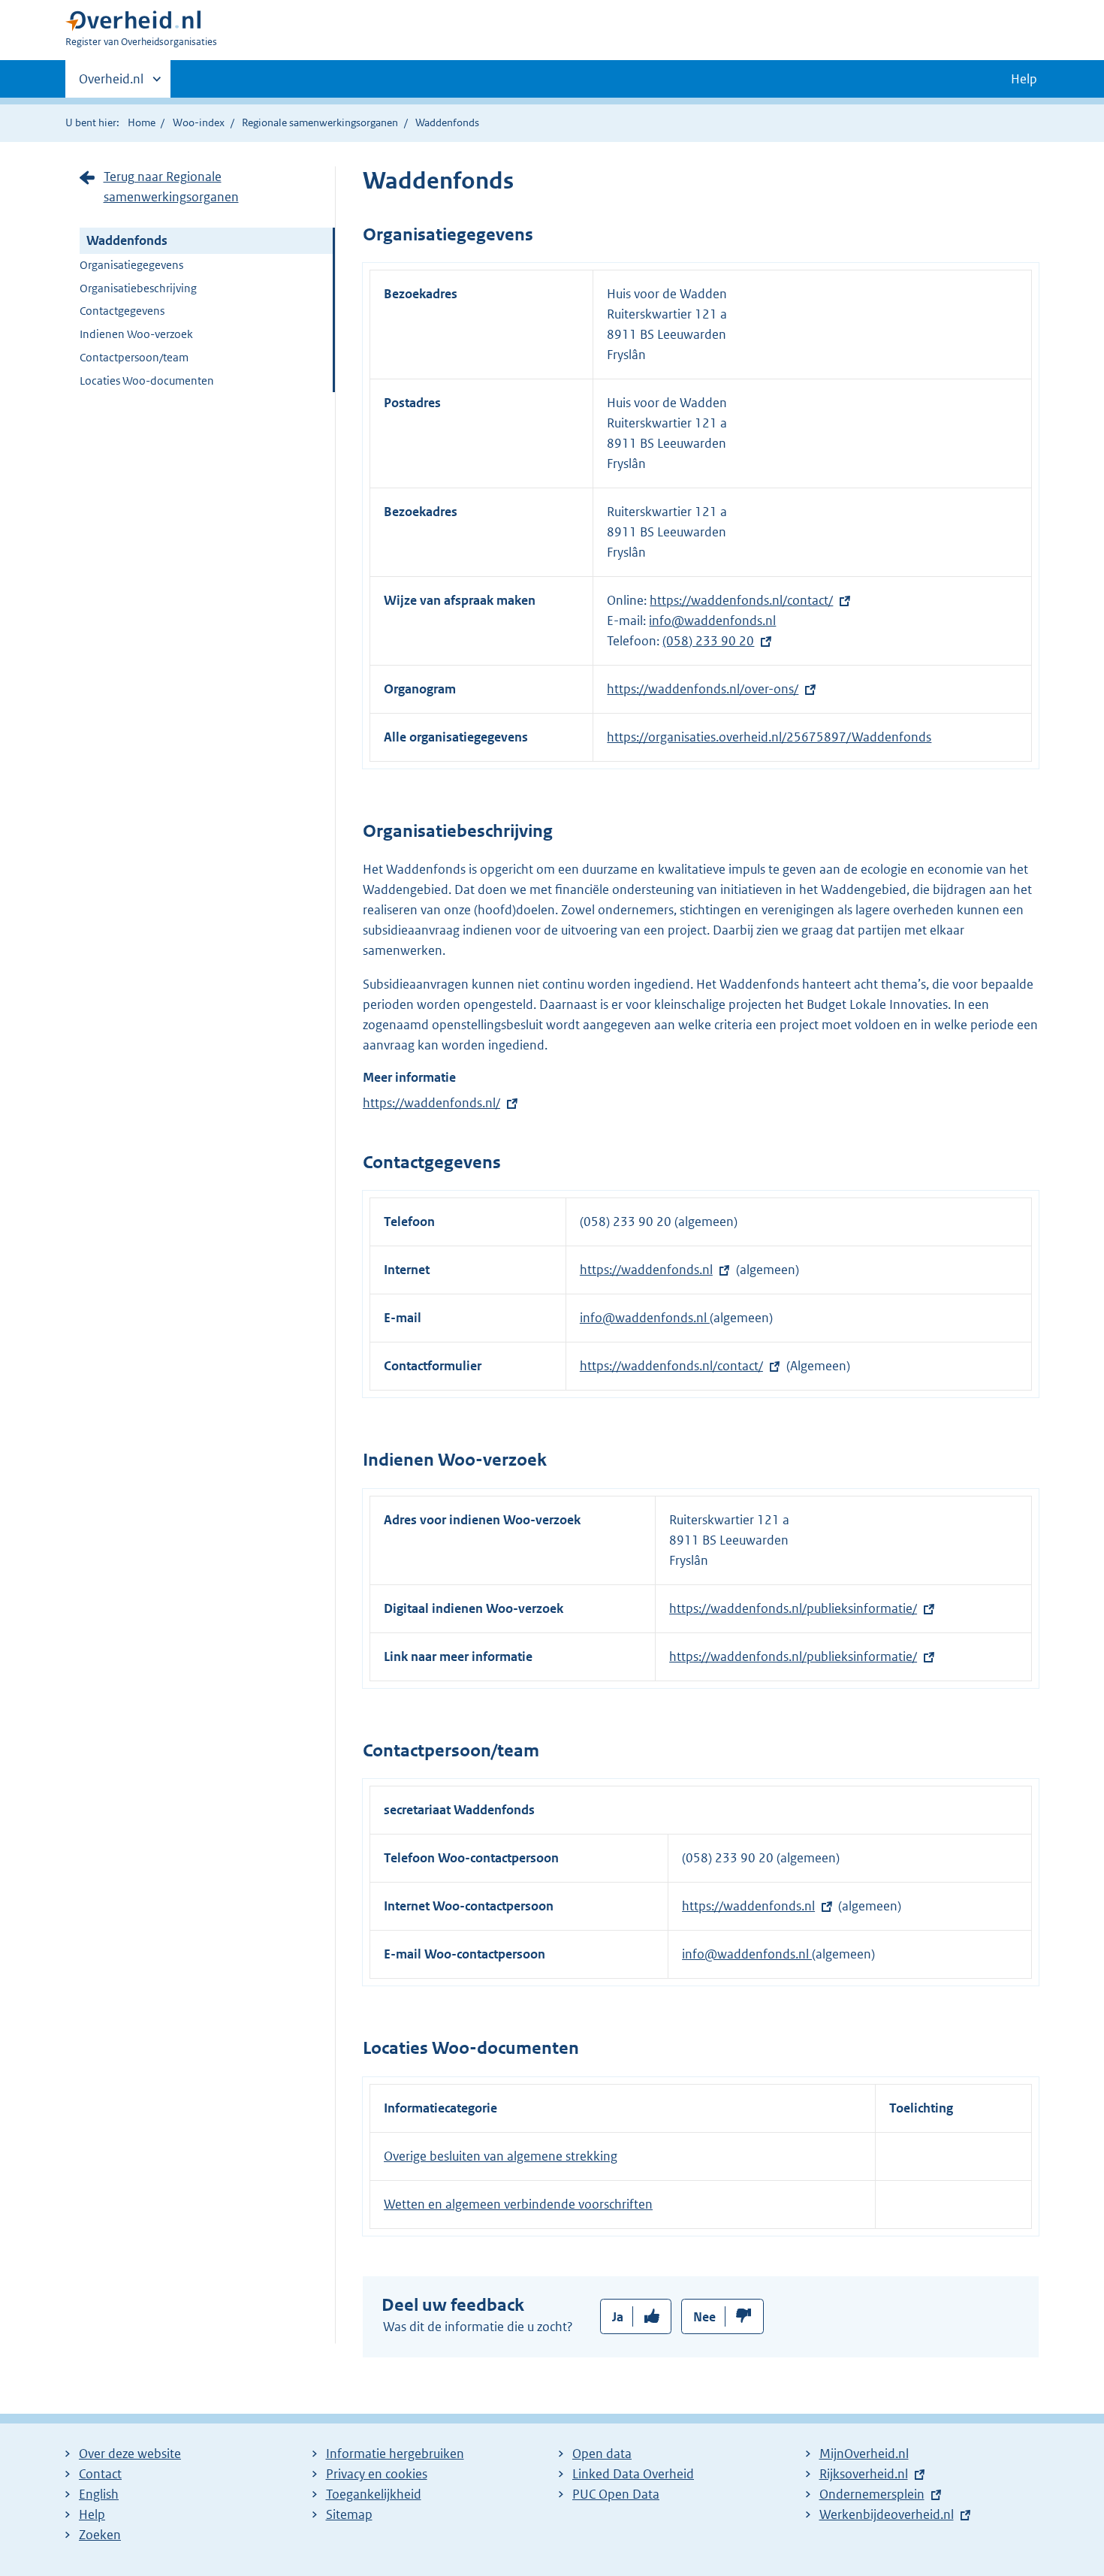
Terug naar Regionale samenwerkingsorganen (171, 187)
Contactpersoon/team (134, 357)
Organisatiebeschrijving (138, 288)
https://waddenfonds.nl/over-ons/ (703, 689)
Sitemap (349, 2514)
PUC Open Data (616, 2494)
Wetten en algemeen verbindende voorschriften (518, 2204)
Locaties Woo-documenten (147, 381)
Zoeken (100, 2535)
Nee (704, 2317)
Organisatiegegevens (131, 265)
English (99, 2494)
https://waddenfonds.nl (646, 1270)
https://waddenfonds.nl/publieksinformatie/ (793, 1608)
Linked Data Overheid (633, 2474)
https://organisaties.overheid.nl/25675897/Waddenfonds (769, 737)
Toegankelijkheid (374, 2494)
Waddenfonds (127, 240)
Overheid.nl (111, 84)
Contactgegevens (122, 311)
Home (142, 122)
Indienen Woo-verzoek (136, 334)
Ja (618, 2317)
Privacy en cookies (377, 2474)
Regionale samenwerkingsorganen (320, 122)
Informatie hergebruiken (395, 2454)
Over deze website (130, 2454)
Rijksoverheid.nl (864, 2474)
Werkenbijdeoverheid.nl (887, 2514)
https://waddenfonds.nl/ (431, 1103)
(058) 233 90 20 (708, 641)
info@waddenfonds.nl (712, 621)
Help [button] (1024, 79)
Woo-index (199, 122)
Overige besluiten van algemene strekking (501, 2156)
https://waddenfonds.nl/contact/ (741, 600)
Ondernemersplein (872, 2494)
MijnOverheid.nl (864, 2454)
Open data (602, 2454)
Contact (100, 2474)
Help (92, 2514)
